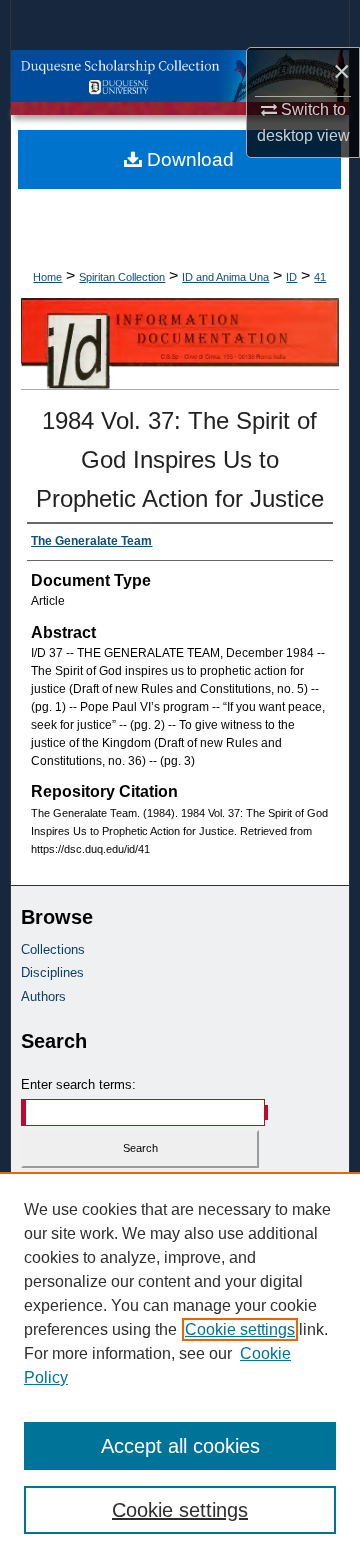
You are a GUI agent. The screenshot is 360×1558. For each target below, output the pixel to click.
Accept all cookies (180, 1446)
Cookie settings (240, 1329)
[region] (180, 1365)
